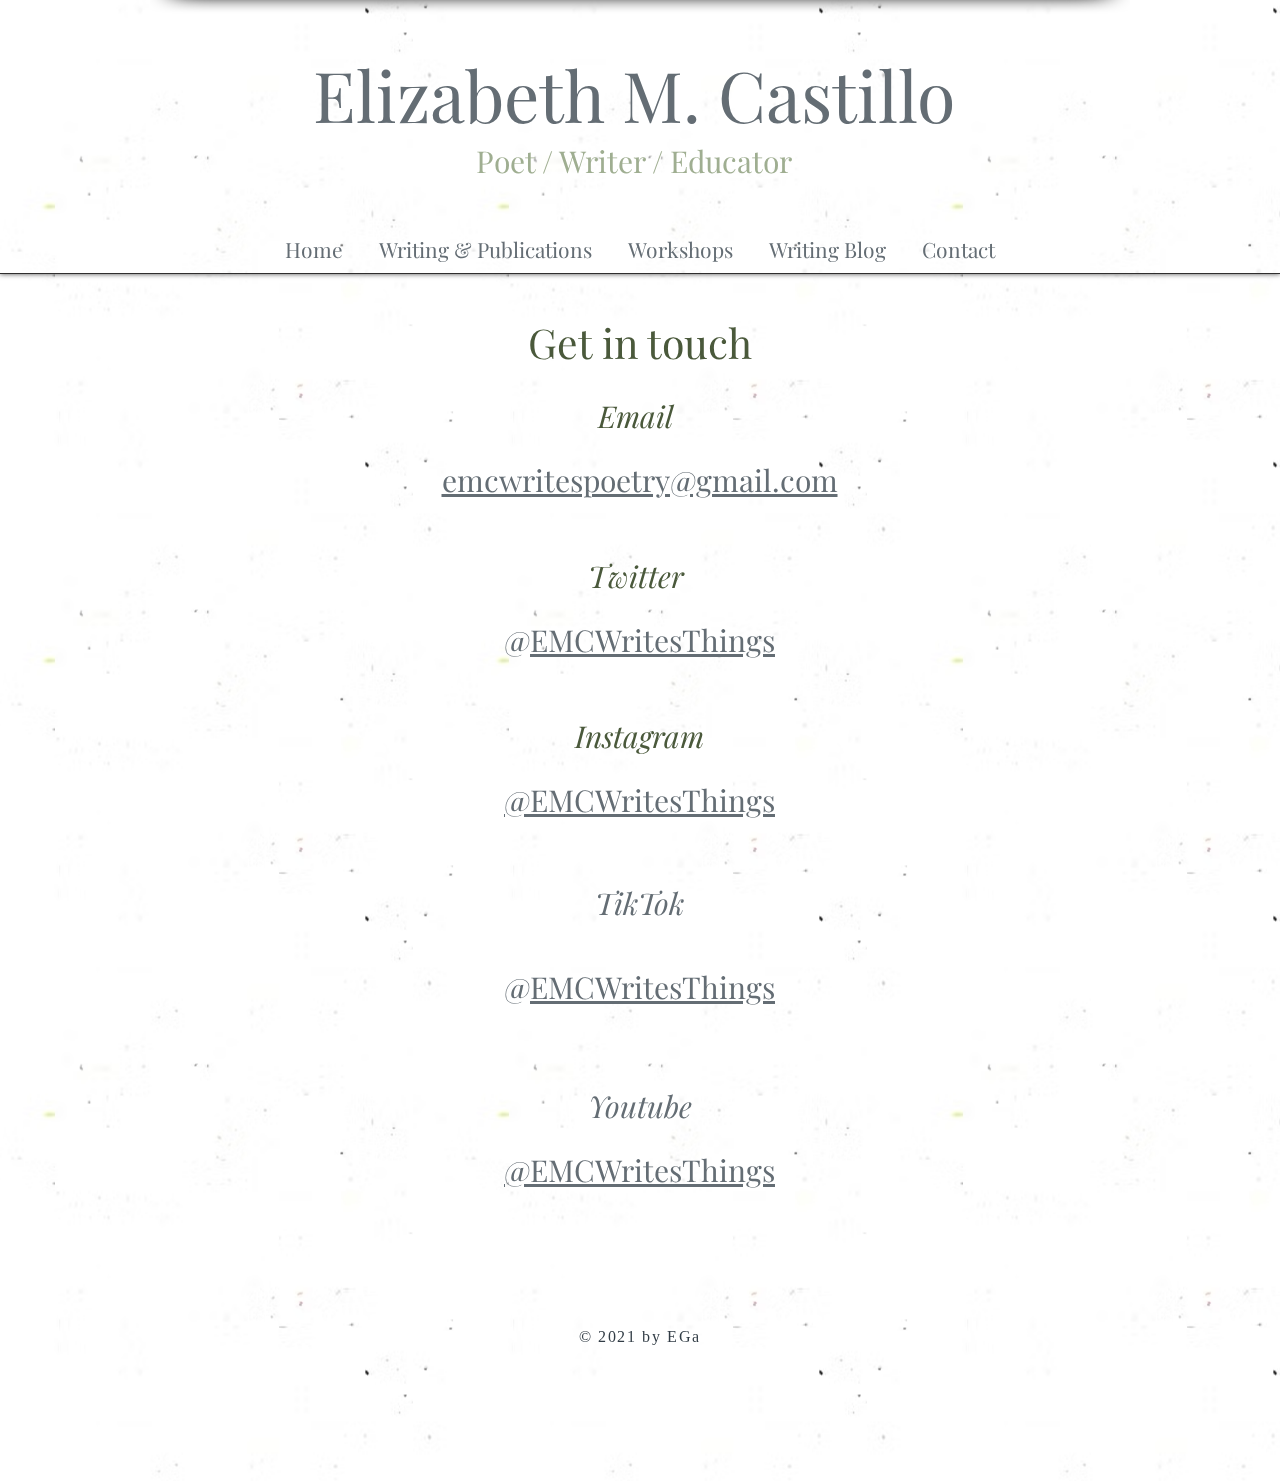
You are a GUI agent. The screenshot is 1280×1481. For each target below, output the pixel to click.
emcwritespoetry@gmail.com (640, 480)
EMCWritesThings (652, 640)
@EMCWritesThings (639, 800)
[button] (485, 240)
